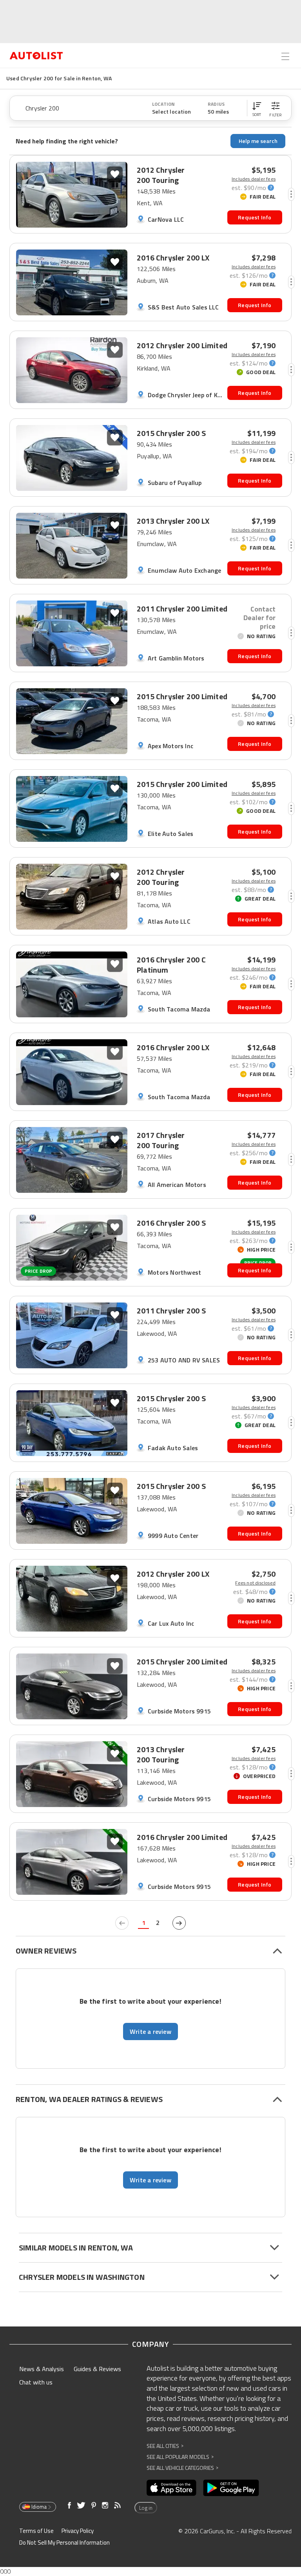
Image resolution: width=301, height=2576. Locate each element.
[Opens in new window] (171, 2488)
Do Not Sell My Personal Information (64, 2543)
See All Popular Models (180, 2457)
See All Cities (165, 2446)
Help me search (258, 141)
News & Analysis (42, 2369)
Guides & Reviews (97, 2369)
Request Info (255, 217)
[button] (257, 108)
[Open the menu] (285, 56)
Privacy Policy (78, 2531)
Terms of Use (36, 2531)
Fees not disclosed (255, 1583)
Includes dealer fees (254, 179)
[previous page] (122, 1923)
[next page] (179, 1923)
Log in (146, 2508)
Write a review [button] (150, 2031)
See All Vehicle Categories (182, 2468)
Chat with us (36, 2382)
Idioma (39, 2507)
